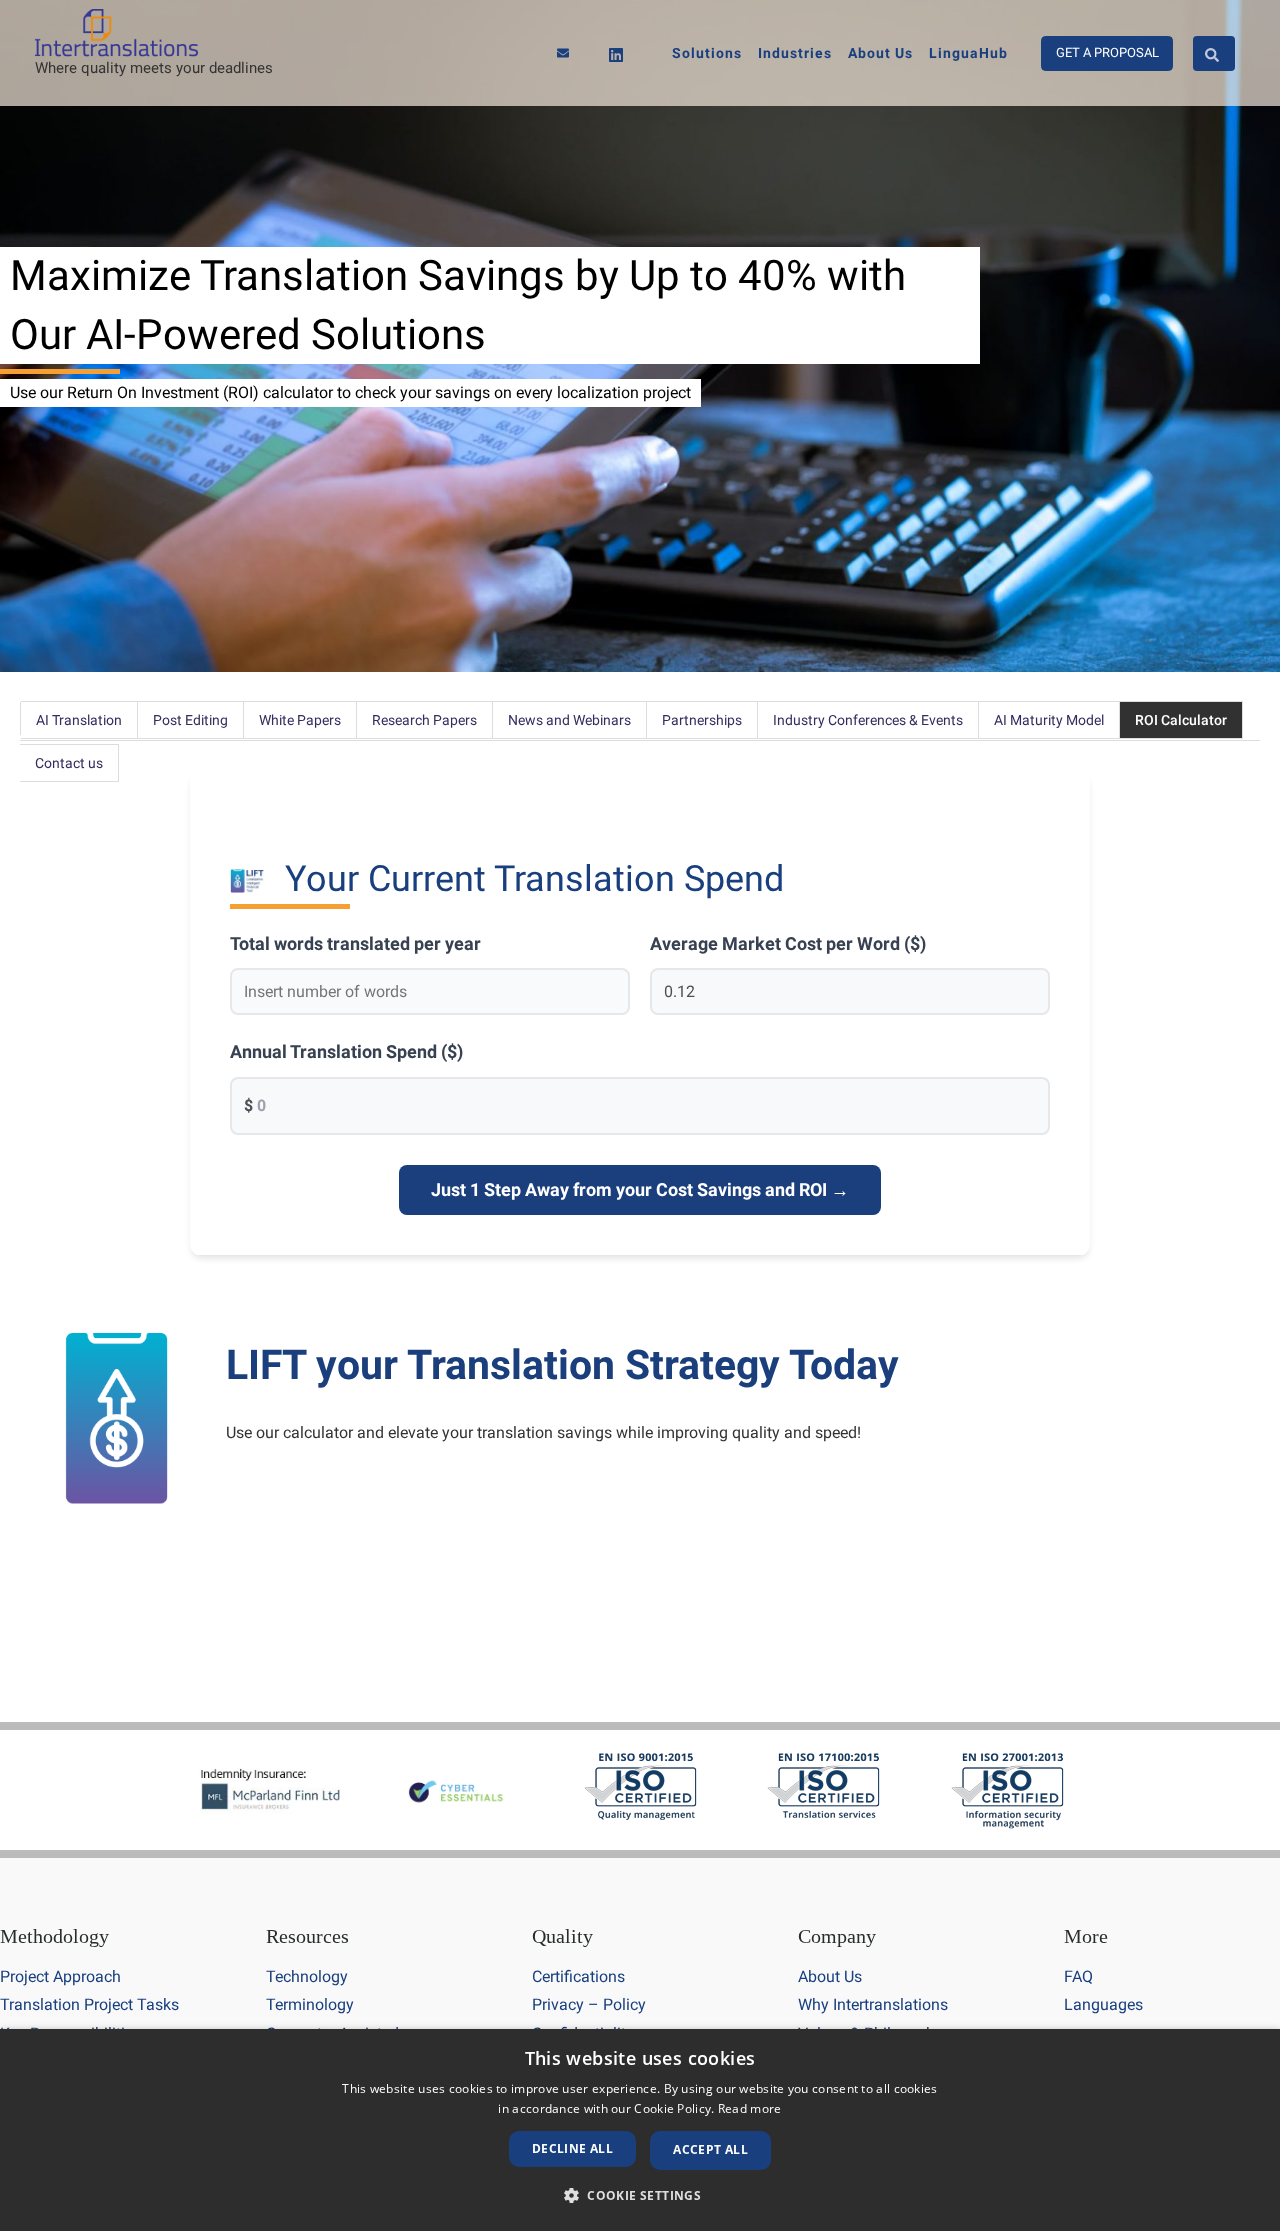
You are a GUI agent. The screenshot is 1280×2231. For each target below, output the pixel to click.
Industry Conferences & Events (868, 720)
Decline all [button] (572, 2148)
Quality (562, 1936)
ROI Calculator (1181, 720)
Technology (307, 1976)
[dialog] (640, 2130)
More (1086, 1936)
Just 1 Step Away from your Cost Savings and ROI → (640, 1189)
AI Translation (79, 720)
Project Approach (60, 1976)
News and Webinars (569, 720)
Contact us (69, 763)
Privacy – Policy (589, 2004)
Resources (307, 1936)
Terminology (310, 2004)
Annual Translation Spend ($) (346, 1051)
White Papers (300, 720)
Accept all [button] (710, 2149)
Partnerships (702, 720)
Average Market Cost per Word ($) (788, 943)
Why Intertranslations (873, 2004)
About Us (830, 1976)
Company (837, 1936)
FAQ (1078, 1976)
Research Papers (424, 720)
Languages (1103, 2004)
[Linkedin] (616, 55)
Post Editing (190, 720)
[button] (640, 2196)
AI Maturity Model (1049, 720)
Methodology (54, 1936)
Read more (750, 2108)
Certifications (578, 1976)
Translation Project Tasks (89, 2004)
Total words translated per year (355, 943)
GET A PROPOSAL (1107, 52)
